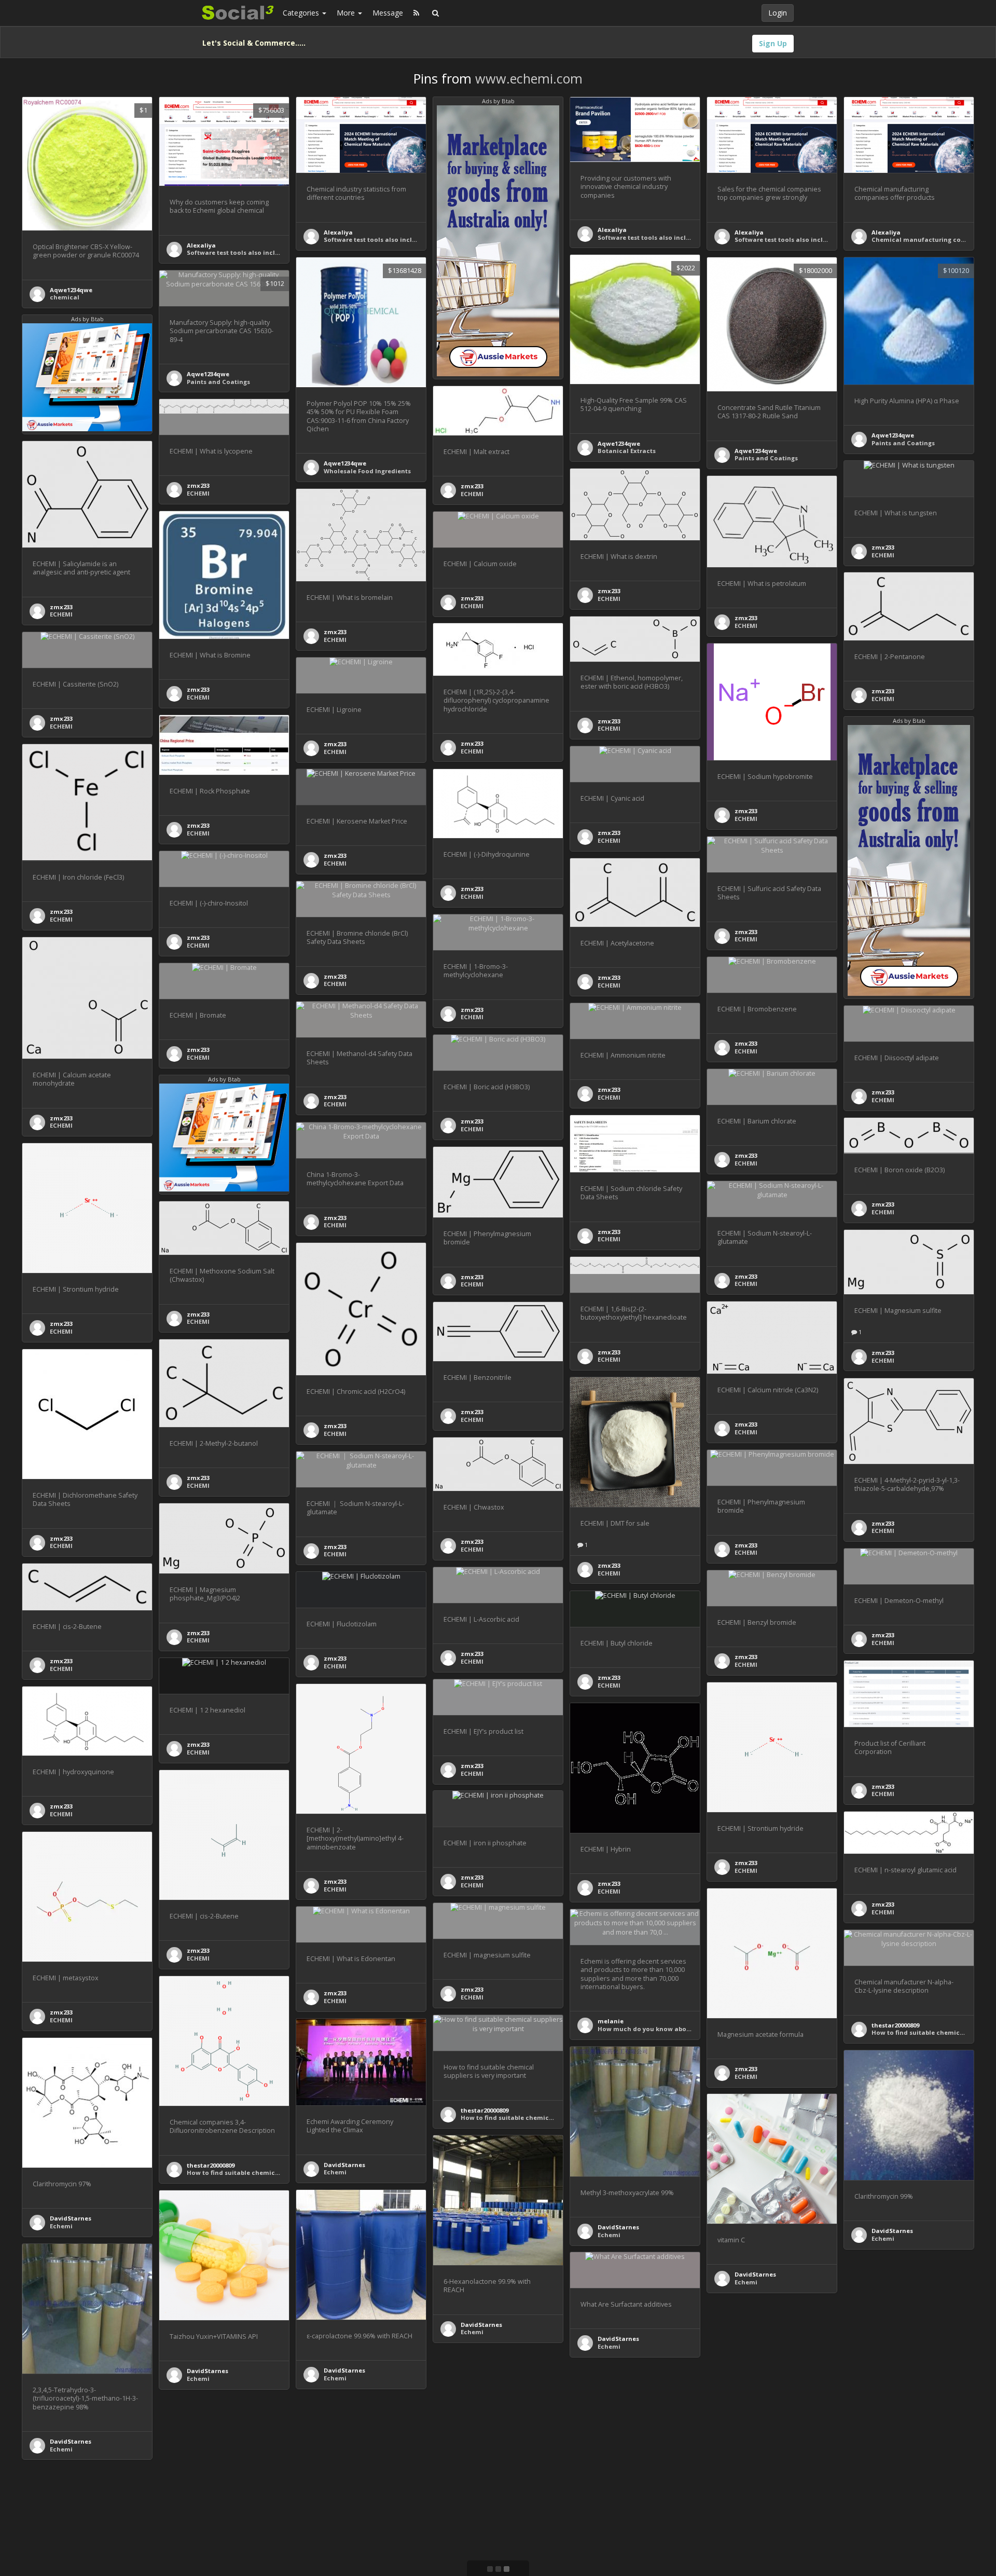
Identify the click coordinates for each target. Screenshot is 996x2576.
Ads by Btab (498, 101)
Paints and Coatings (766, 458)
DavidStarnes (344, 2165)
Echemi (335, 2172)
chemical (65, 297)
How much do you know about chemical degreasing (679, 2029)
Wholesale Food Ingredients (367, 471)
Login (778, 13)
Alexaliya (201, 245)
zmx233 (472, 486)
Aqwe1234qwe (71, 290)
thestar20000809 (895, 2025)
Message (388, 13)
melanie (611, 2021)
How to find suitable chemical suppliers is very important (276, 2173)
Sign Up (773, 43)
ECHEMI (472, 494)
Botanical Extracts (627, 451)
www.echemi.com (529, 78)
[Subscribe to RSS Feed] (416, 13)
